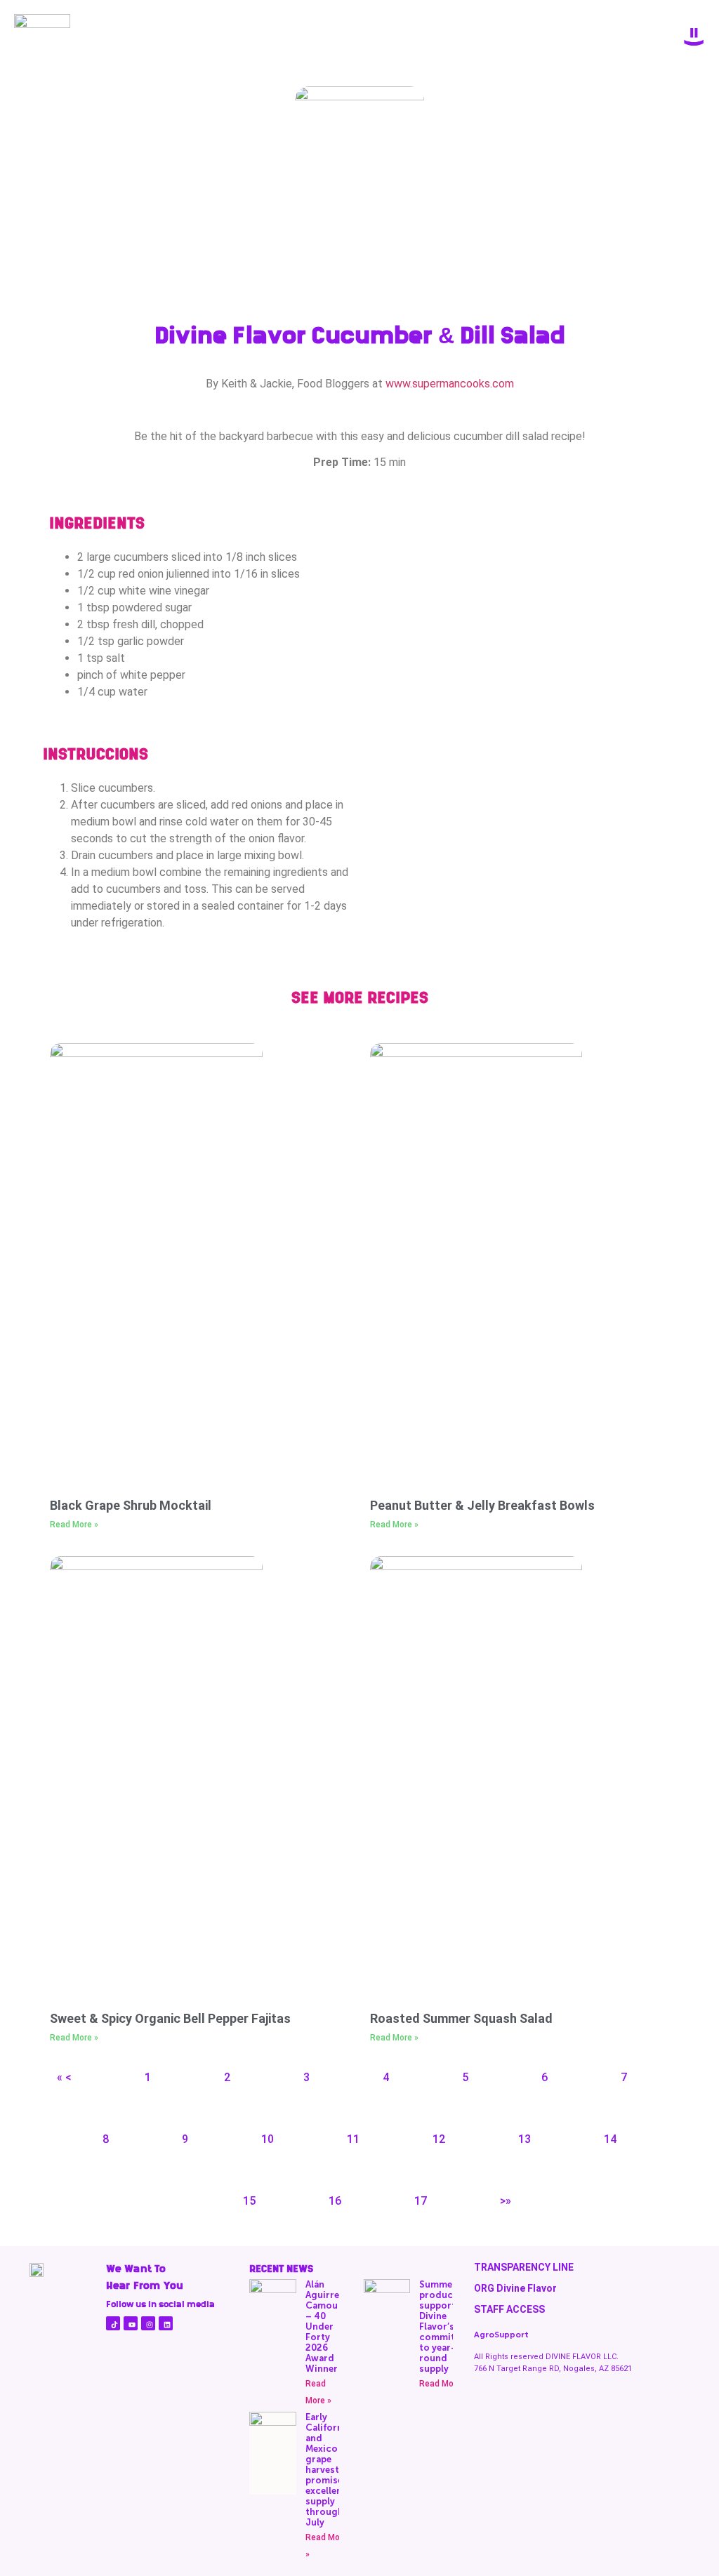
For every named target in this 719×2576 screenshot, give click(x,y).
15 (249, 2201)
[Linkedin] (166, 2323)
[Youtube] (131, 2323)
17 (421, 2201)
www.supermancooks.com (450, 384)
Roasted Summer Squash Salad (461, 2018)
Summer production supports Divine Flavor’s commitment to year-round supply (449, 2326)
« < (64, 2077)
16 (335, 2201)
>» (506, 2201)
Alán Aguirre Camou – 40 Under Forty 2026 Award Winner (322, 2326)
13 (525, 2139)
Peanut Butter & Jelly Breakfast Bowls (482, 1505)
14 (610, 2139)
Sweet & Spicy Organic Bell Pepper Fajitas (170, 2018)
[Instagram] (148, 2323)
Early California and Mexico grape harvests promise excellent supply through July (328, 2470)
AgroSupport (501, 2335)
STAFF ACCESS (509, 2309)
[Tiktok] (113, 2323)
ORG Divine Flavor (515, 2288)
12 (439, 2139)
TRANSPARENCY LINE (524, 2267)
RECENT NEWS (281, 2269)
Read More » (74, 1525)
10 (268, 2139)
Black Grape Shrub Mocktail (131, 1505)
